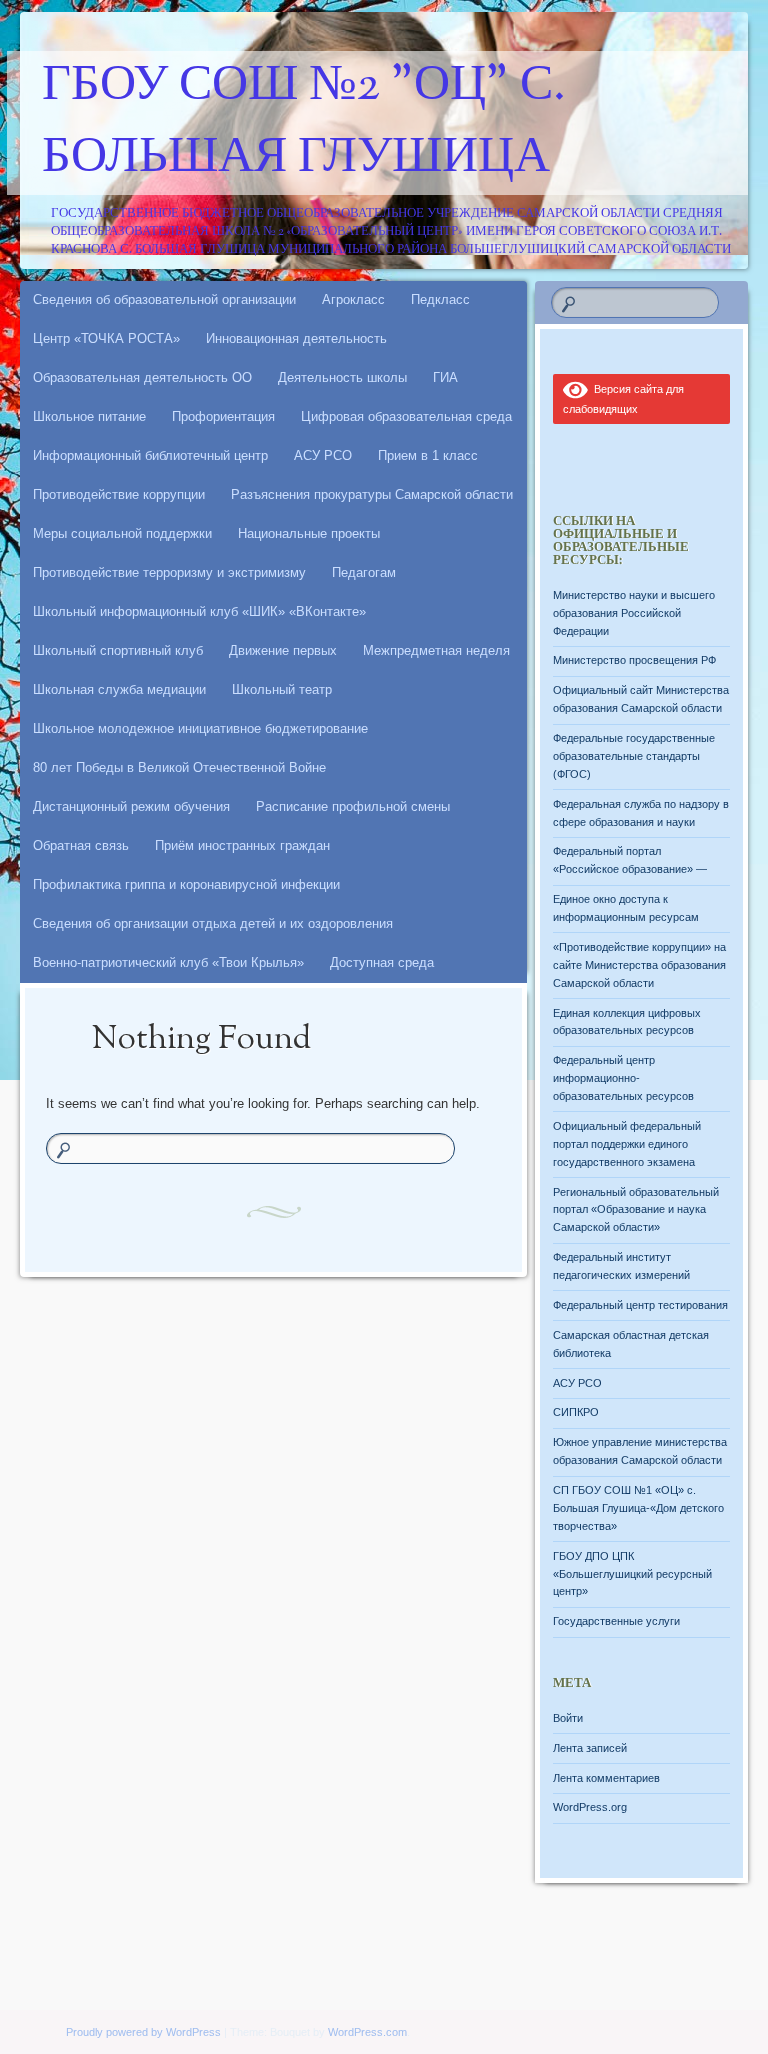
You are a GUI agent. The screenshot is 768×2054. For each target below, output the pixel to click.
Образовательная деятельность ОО (142, 377)
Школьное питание (89, 416)
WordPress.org (590, 1807)
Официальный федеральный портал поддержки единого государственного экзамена (627, 1144)
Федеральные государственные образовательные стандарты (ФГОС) (634, 756)
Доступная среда (382, 962)
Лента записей (590, 1748)
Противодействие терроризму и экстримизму (169, 572)
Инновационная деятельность (296, 338)
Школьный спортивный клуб (118, 650)
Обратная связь (81, 845)
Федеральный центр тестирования (640, 1305)
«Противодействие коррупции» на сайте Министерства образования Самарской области (639, 965)
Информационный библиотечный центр (150, 455)
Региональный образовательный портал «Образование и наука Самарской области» (636, 1210)
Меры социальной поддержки (122, 533)
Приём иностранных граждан (242, 845)
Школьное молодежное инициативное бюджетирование (200, 728)
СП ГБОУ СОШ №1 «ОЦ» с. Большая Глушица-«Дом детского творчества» (638, 1508)
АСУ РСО (323, 455)
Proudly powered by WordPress (143, 2032)
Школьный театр (282, 689)
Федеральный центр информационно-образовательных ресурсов (623, 1078)
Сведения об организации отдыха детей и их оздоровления (213, 923)
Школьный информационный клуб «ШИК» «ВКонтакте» (199, 611)
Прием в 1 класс (428, 455)
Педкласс (440, 299)
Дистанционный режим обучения (131, 806)
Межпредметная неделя (436, 650)
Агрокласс (353, 299)
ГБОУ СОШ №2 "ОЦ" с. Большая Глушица (304, 123)
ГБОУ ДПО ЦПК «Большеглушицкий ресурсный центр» (632, 1574)
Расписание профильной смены (353, 806)
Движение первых (283, 650)
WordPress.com (367, 2032)
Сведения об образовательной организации (164, 299)
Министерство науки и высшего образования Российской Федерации (634, 613)
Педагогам (364, 572)
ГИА (445, 377)
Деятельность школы (342, 377)
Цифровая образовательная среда (406, 416)
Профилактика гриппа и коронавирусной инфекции (186, 884)
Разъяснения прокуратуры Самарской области (372, 494)
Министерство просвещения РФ (634, 660)
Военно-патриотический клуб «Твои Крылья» (168, 962)
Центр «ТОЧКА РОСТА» (106, 338)
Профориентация (223, 416)
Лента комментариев (606, 1778)
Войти (568, 1718)
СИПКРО (576, 1412)
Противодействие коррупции (119, 494)
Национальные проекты (309, 533)
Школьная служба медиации (119, 689)
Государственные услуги (616, 1621)
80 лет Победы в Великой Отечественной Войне (179, 767)
